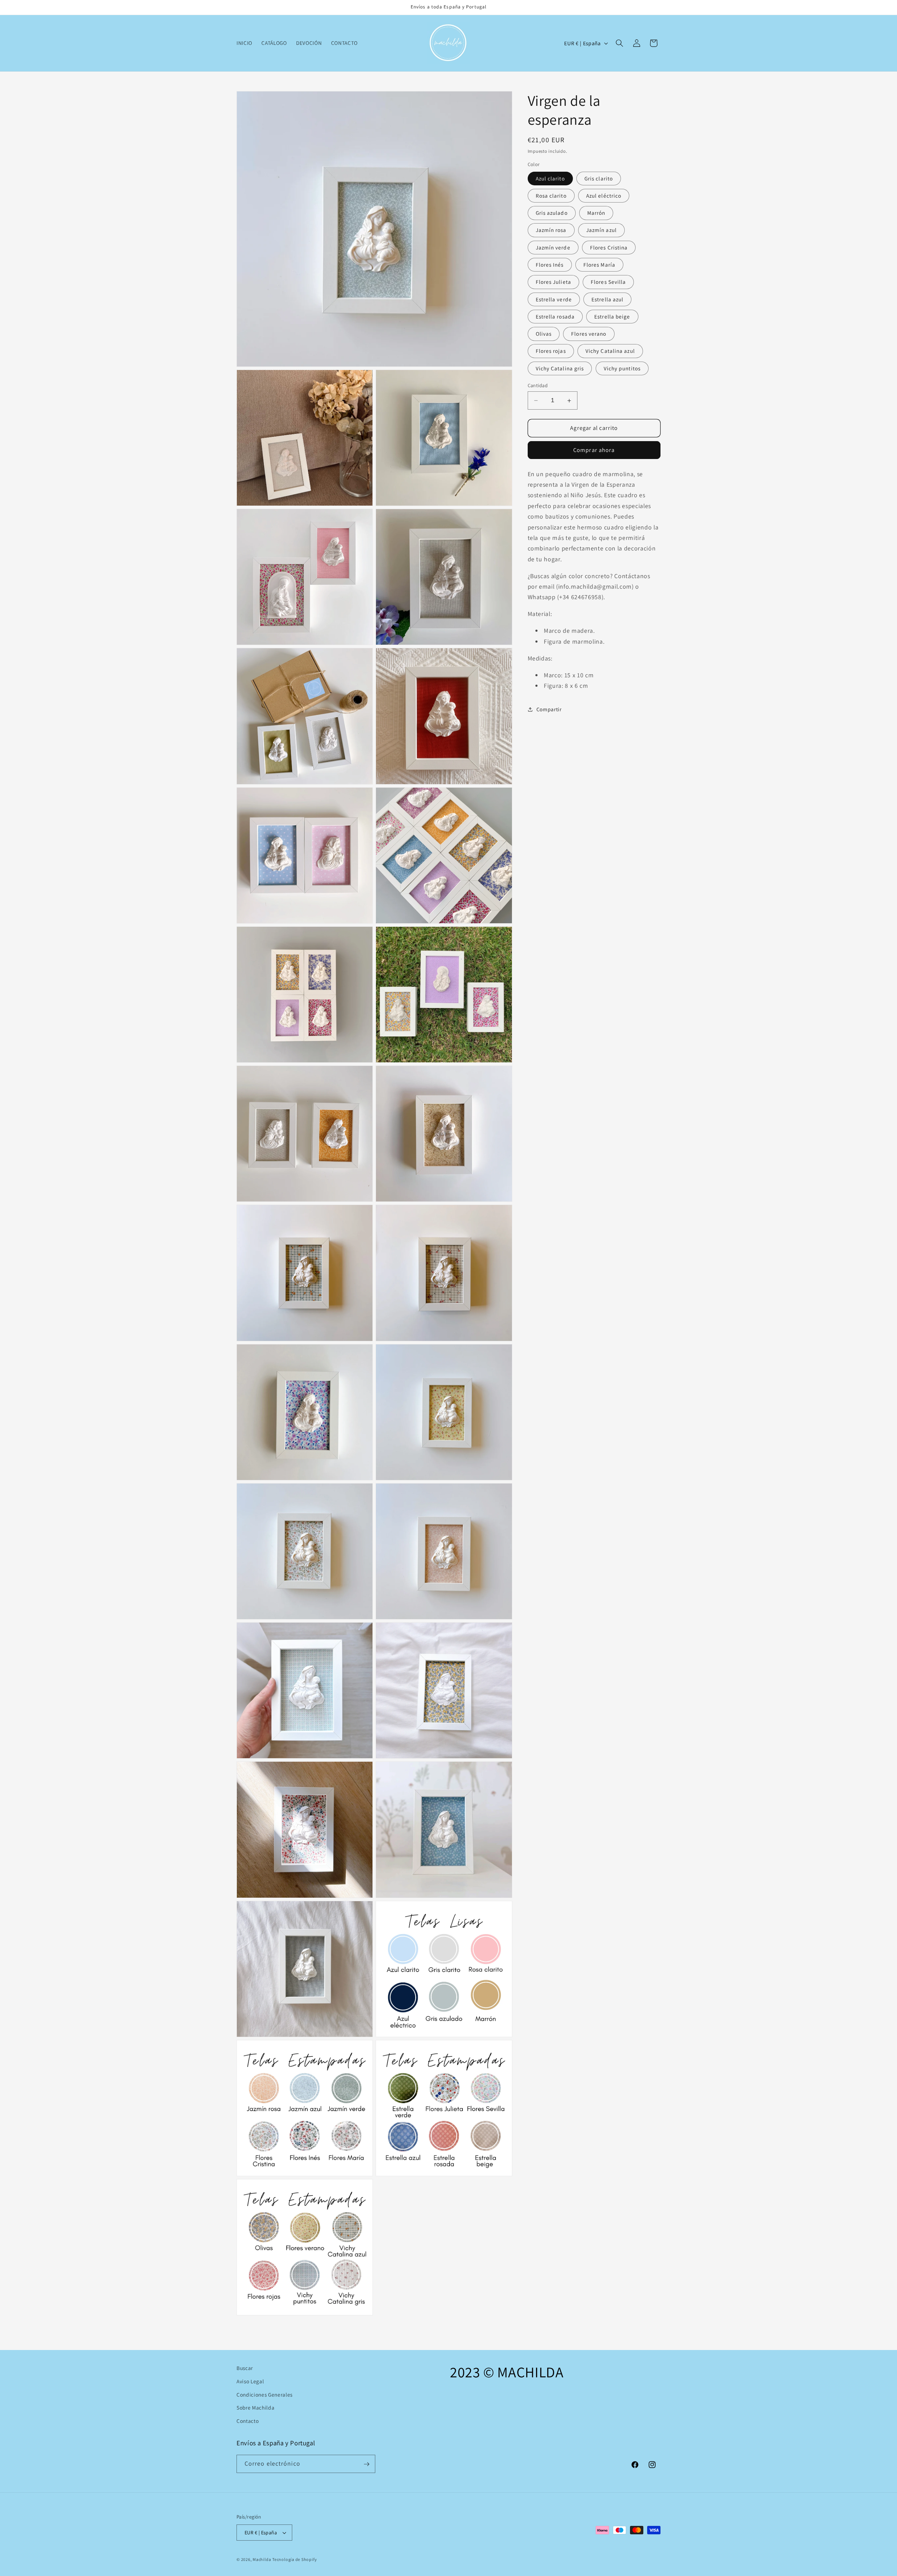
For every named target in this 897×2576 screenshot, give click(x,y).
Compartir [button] (549, 709)
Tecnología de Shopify (295, 2559)
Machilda (262, 2559)
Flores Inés (550, 265)
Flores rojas (551, 351)
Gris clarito (599, 178)
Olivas (544, 334)
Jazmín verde (553, 247)
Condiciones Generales (265, 2394)
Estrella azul (607, 299)
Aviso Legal (250, 2381)
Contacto (248, 2420)
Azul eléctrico (604, 196)
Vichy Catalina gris (560, 368)
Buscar (245, 2368)
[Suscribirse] (367, 2464)
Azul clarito (550, 178)
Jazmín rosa (551, 230)
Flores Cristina (609, 247)
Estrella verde (554, 299)
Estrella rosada (555, 316)
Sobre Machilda (255, 2407)
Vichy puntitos (622, 368)
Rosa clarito (551, 196)
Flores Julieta (553, 282)
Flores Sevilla (608, 282)
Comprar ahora (594, 450)
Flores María (599, 265)
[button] (619, 43)
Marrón (596, 213)
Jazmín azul (601, 230)
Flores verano (589, 334)
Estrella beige (612, 316)
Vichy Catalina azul (610, 351)
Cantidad (538, 385)
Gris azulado (552, 213)
